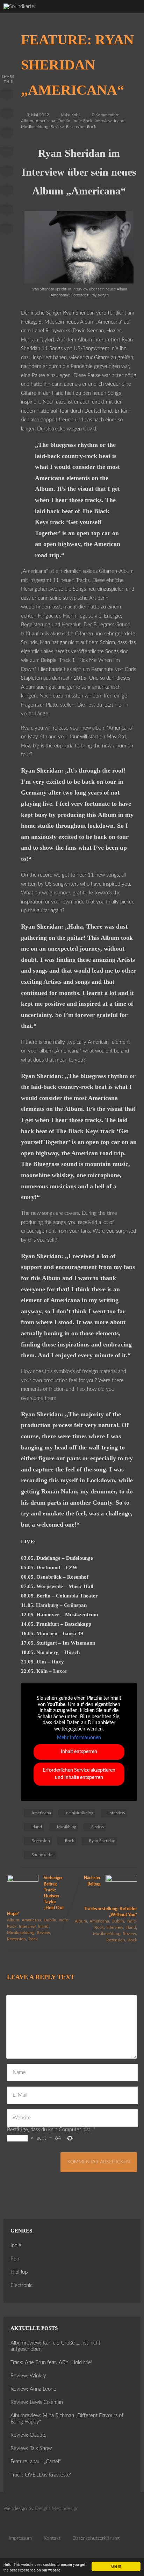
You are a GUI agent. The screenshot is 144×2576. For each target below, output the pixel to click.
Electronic (21, 2285)
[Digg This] (7, 192)
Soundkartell (43, 1855)
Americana (45, 121)
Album (27, 121)
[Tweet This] (7, 115)
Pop (15, 2259)
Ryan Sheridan (102, 1841)
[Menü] (131, 14)
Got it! (116, 2566)
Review (57, 127)
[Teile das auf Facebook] (7, 96)
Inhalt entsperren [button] (79, 1752)
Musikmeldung (35, 127)
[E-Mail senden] (7, 211)
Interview (103, 121)
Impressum (20, 2538)
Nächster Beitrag (110, 1896)
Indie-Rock (82, 121)
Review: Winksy (28, 2376)
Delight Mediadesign (57, 2509)
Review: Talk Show (31, 2448)
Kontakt (52, 2538)
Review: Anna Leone (33, 2389)
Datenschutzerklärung (96, 2538)
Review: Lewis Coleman (37, 2402)
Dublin (64, 121)
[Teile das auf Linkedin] (7, 153)
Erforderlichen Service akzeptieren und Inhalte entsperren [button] (79, 1774)
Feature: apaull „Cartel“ (36, 2462)
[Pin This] (7, 134)
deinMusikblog (80, 1813)
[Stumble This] (7, 172)
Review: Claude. (28, 2435)
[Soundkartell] (20, 6)
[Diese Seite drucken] (7, 230)
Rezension (75, 127)
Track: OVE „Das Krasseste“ (41, 2475)
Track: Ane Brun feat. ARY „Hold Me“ (52, 2363)
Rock (92, 127)
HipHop (19, 2272)
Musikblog (67, 1827)
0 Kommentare (106, 115)
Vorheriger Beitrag (35, 1896)
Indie (16, 2246)
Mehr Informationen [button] (79, 1738)
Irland (119, 121)
